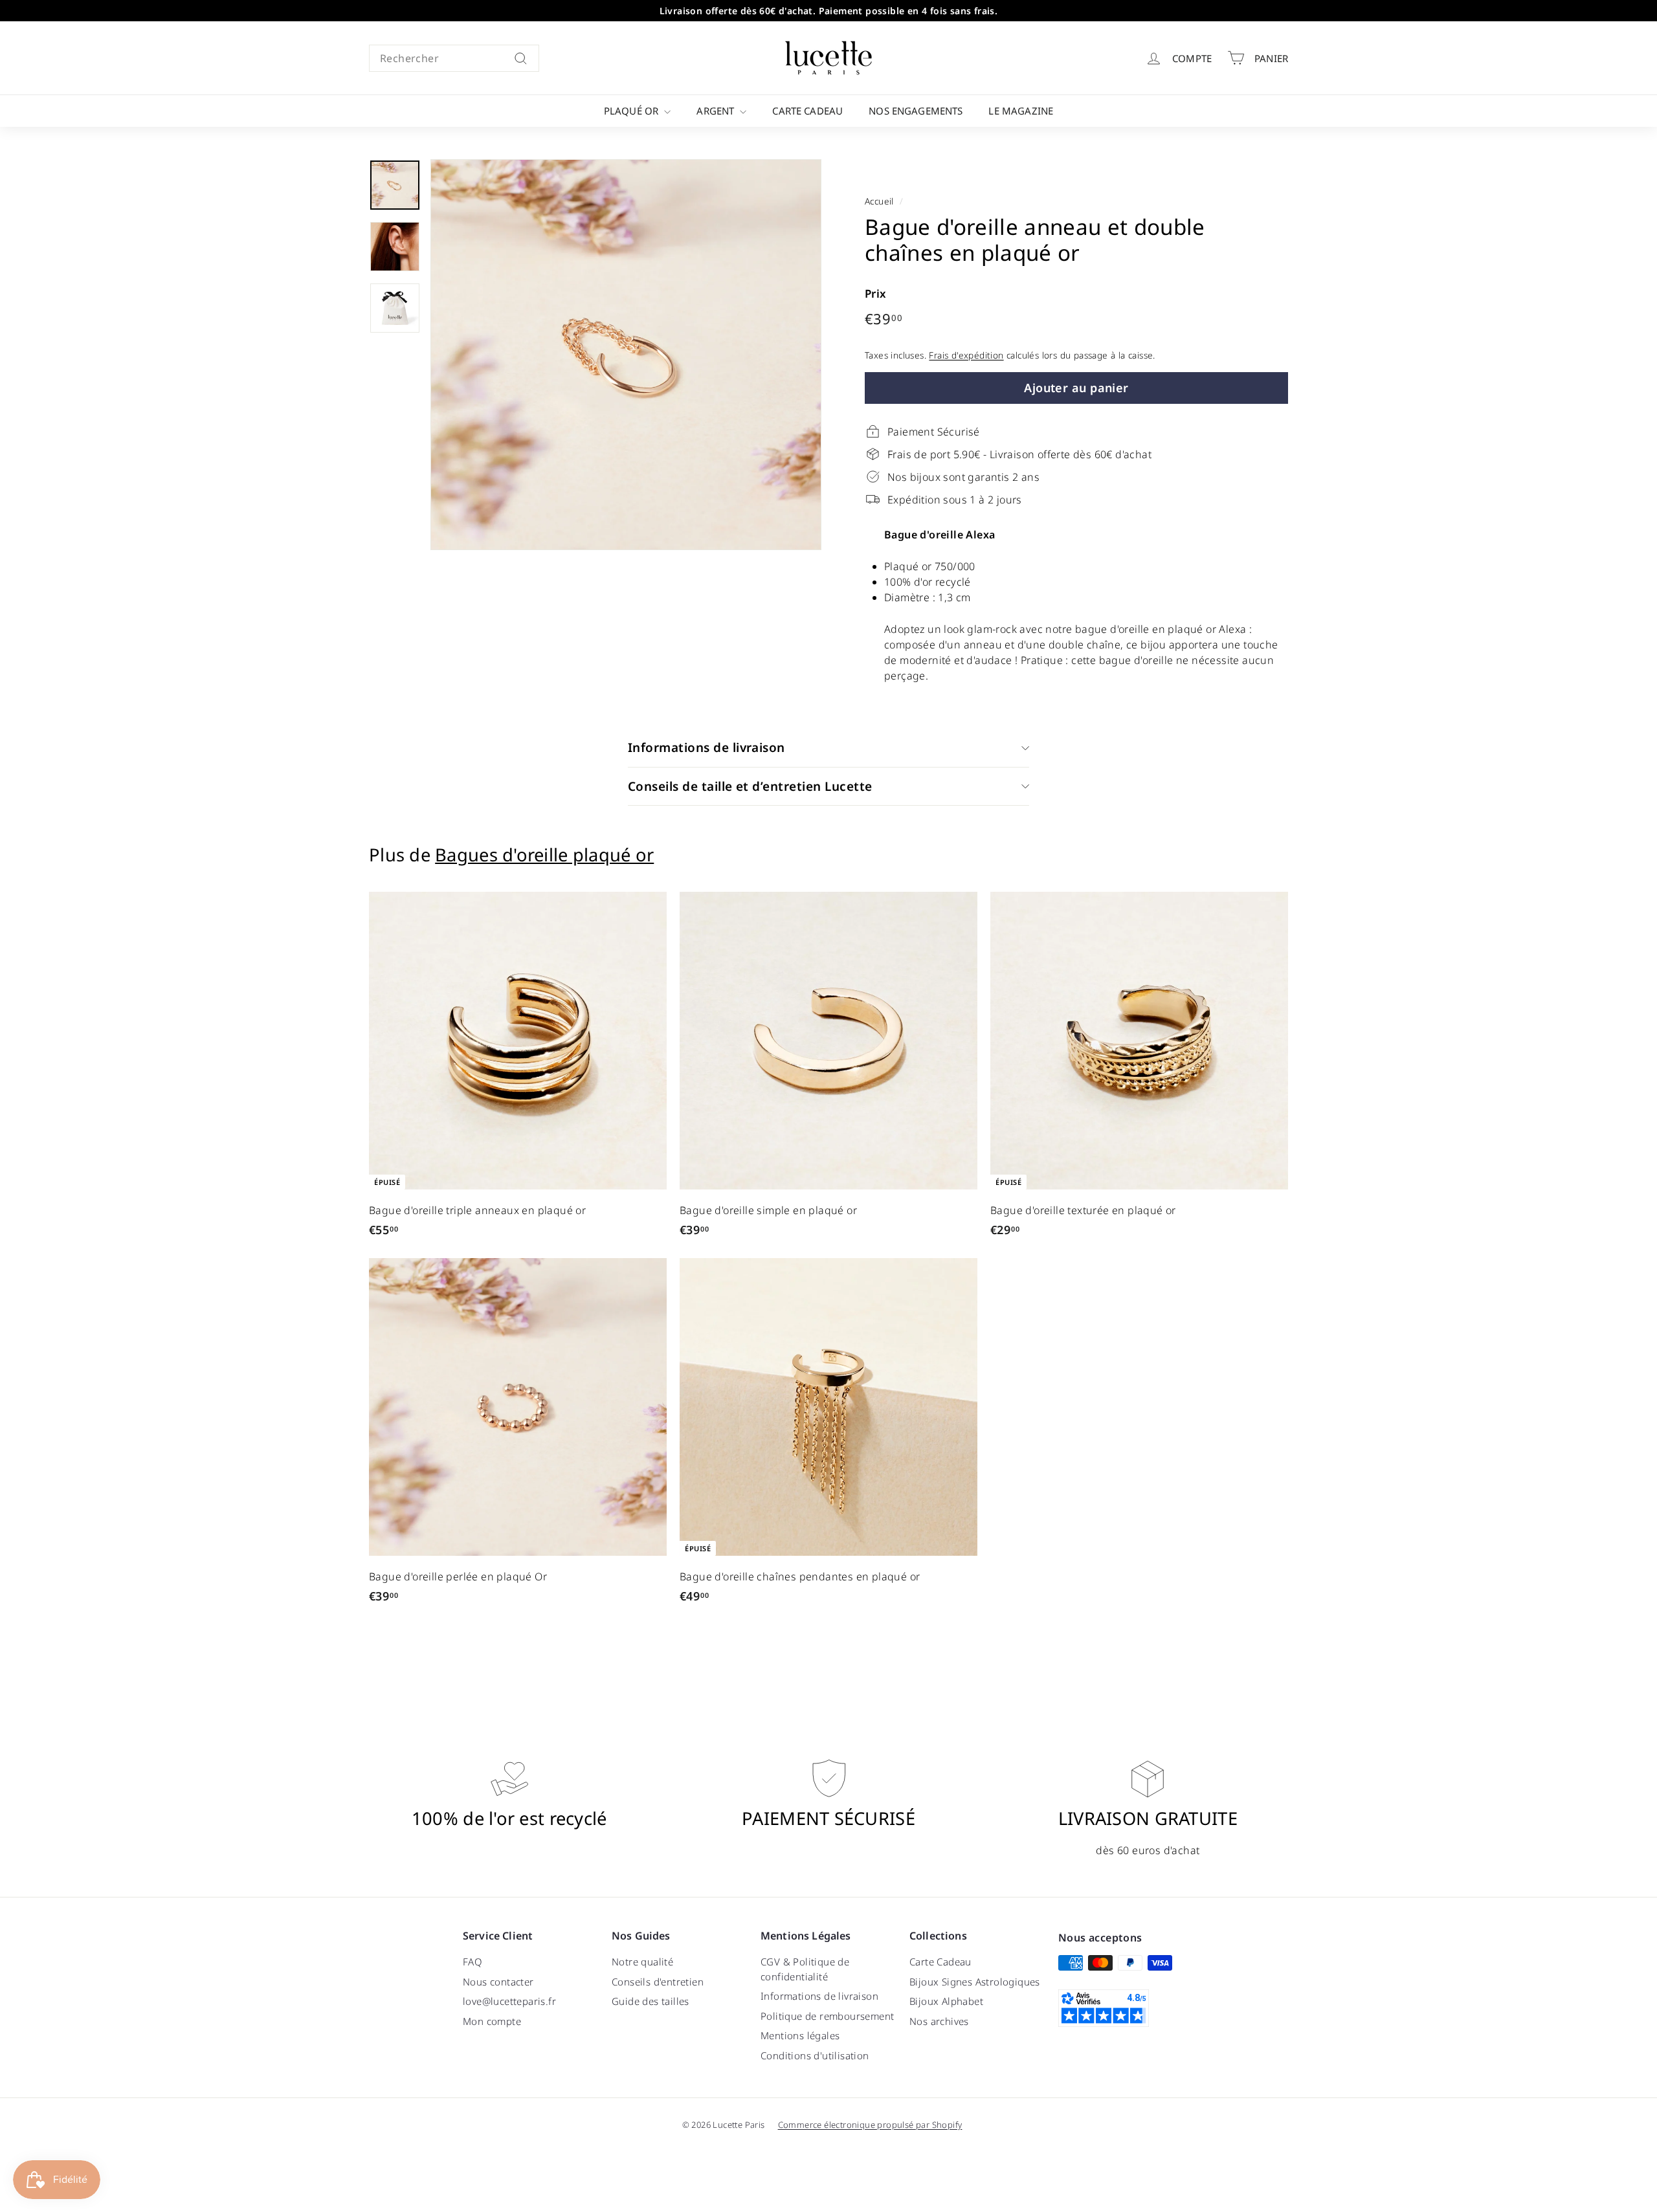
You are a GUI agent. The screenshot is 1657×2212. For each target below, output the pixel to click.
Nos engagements (916, 111)
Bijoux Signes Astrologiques (975, 1982)
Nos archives (939, 2021)
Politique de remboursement (827, 2016)
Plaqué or (633, 111)
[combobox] (454, 58)
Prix (876, 293)
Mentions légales (800, 2035)
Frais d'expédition (966, 355)
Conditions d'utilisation (815, 2055)
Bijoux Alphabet (946, 2001)
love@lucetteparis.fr (509, 2001)
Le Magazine (1021, 111)
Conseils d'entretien (658, 1982)
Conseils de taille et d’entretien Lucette (750, 786)
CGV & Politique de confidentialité (805, 1969)
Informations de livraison (706, 747)
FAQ (473, 1962)
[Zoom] (626, 355)
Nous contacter (498, 1982)
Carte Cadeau (807, 111)
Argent (717, 111)
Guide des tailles (651, 2001)
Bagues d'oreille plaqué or (544, 855)
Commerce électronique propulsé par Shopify (870, 2125)
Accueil (879, 201)
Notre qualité (642, 1962)
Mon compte (492, 2021)
